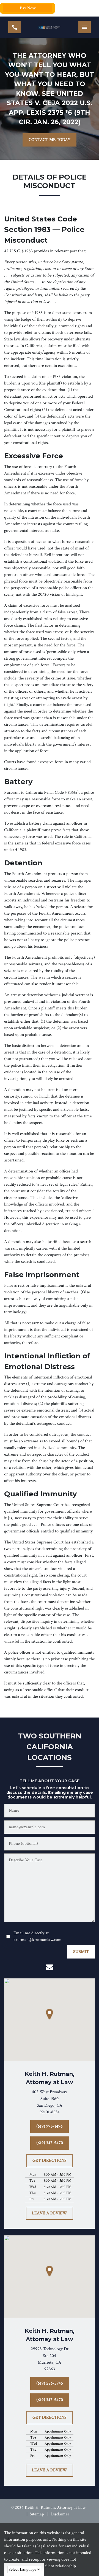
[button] (50, 2014)
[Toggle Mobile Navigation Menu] (85, 27)
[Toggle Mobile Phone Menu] (14, 27)
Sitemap (37, 2514)
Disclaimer (60, 2514)
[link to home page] (50, 27)
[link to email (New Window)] (50, 1967)
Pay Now (28, 8)
